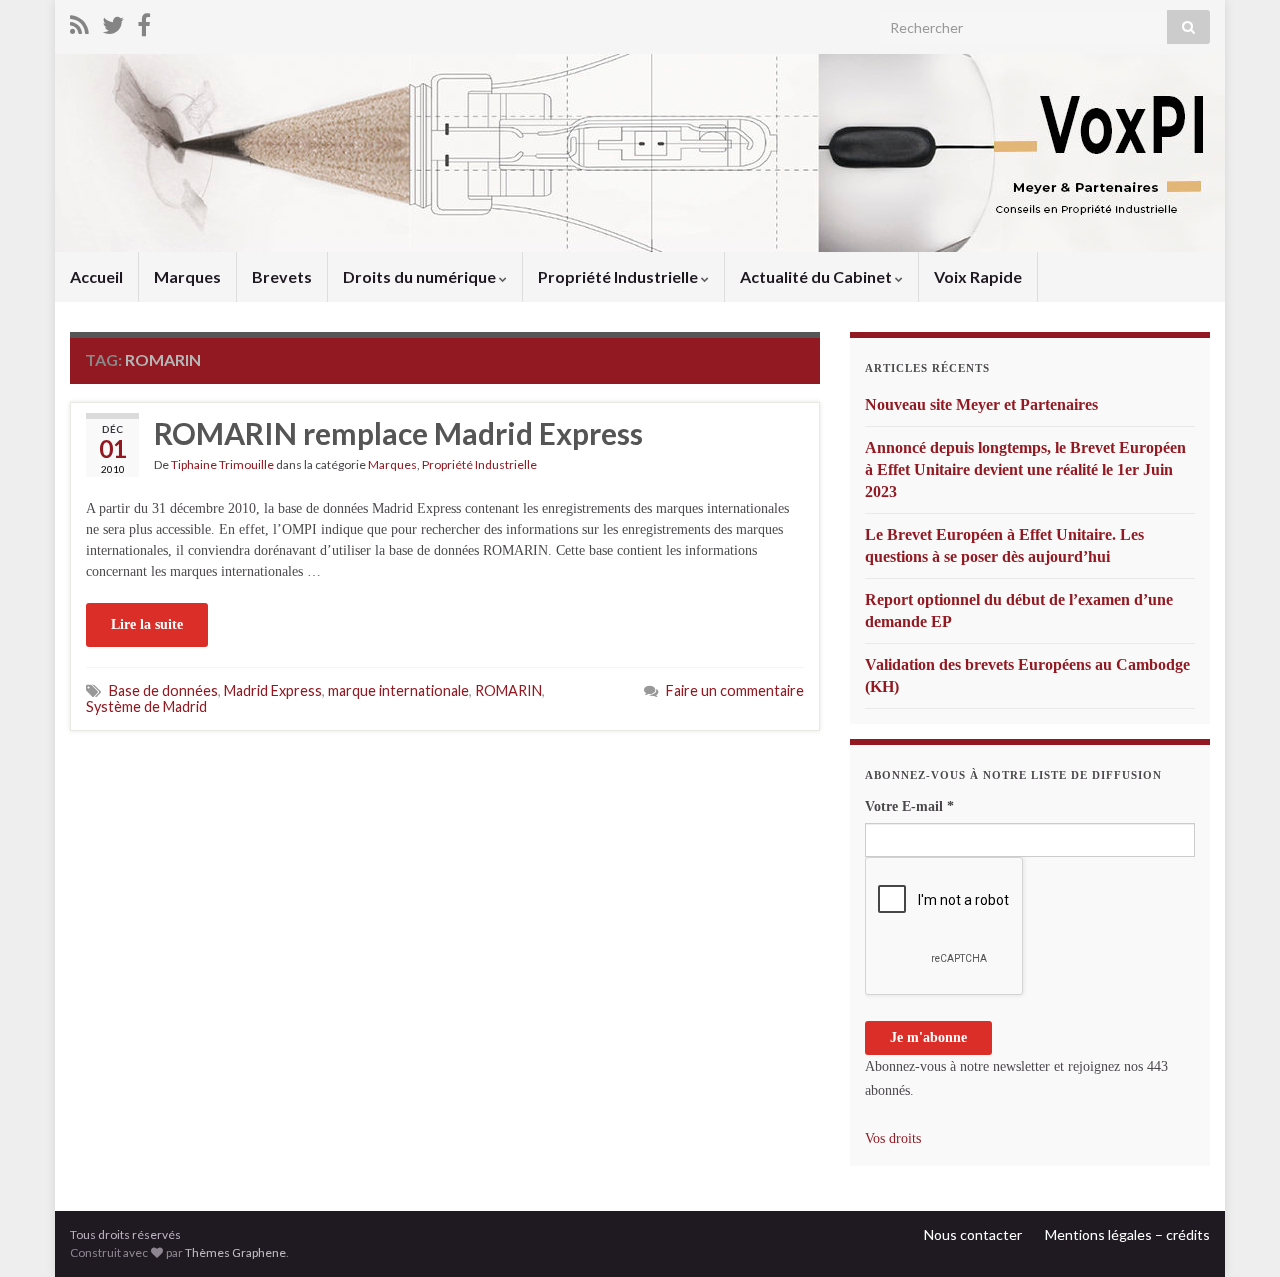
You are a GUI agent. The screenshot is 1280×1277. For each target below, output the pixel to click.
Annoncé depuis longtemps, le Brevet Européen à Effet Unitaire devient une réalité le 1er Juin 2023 (1025, 469)
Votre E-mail (909, 806)
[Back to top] (1235, 1232)
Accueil (96, 276)
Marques (187, 276)
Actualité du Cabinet (817, 276)
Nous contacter (973, 1234)
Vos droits (893, 1138)
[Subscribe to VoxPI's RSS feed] (79, 21)
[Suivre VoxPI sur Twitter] (113, 21)
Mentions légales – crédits (1127, 1234)
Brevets (282, 276)
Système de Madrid (146, 706)
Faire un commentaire (735, 690)
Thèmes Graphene (235, 1252)
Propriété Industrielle (619, 276)
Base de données (163, 690)
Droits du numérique (421, 276)
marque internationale (398, 690)
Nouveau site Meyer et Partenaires (981, 404)
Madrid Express (273, 690)
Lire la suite (147, 624)
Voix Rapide (978, 276)
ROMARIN (508, 690)
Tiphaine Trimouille (222, 464)
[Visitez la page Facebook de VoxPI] (144, 21)
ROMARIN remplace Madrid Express (398, 433)
